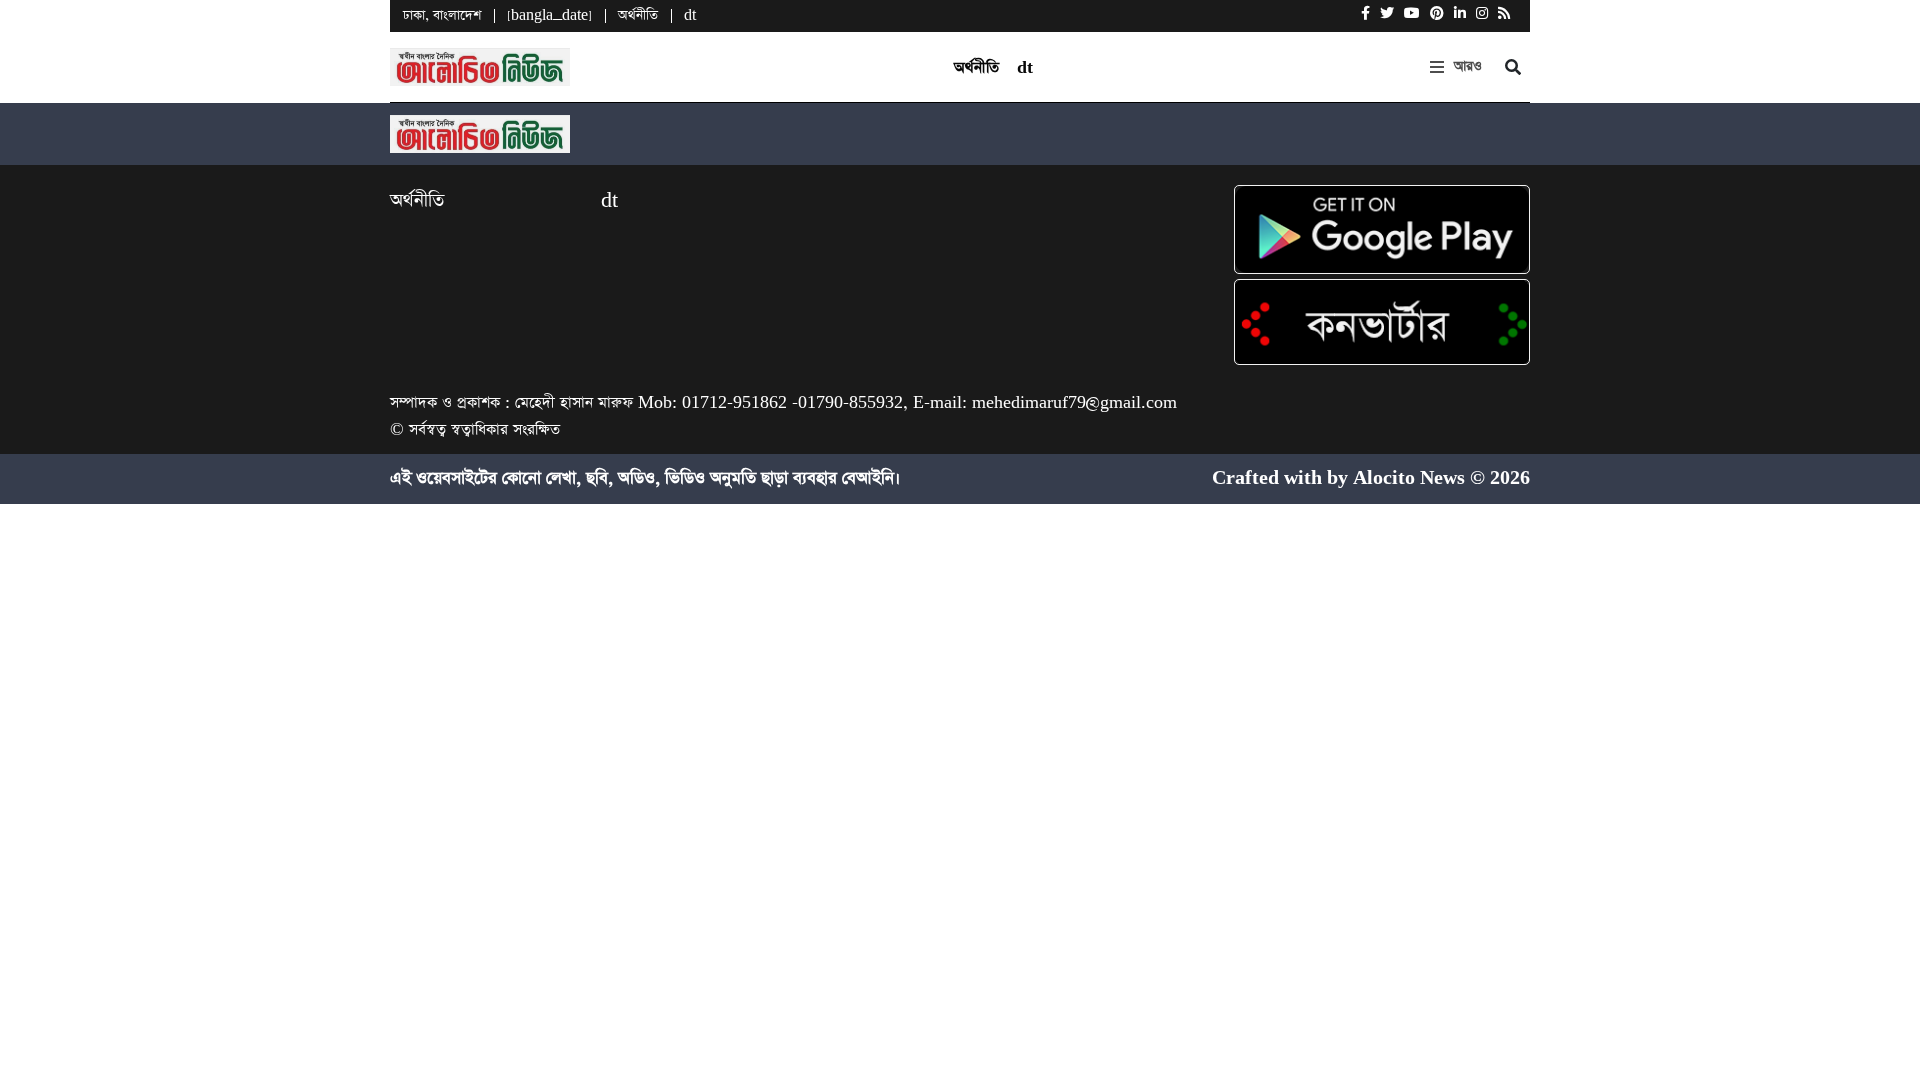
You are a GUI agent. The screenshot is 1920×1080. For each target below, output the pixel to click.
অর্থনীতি (638, 15)
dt (690, 15)
